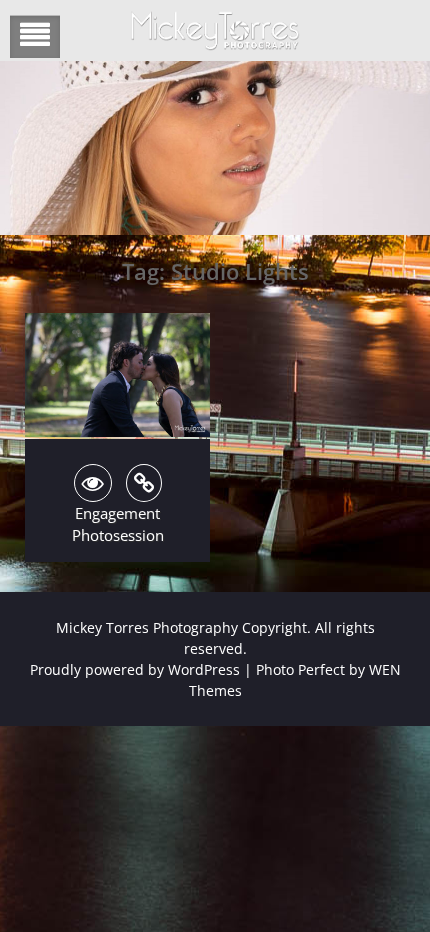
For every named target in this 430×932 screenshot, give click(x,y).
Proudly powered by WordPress (135, 669)
